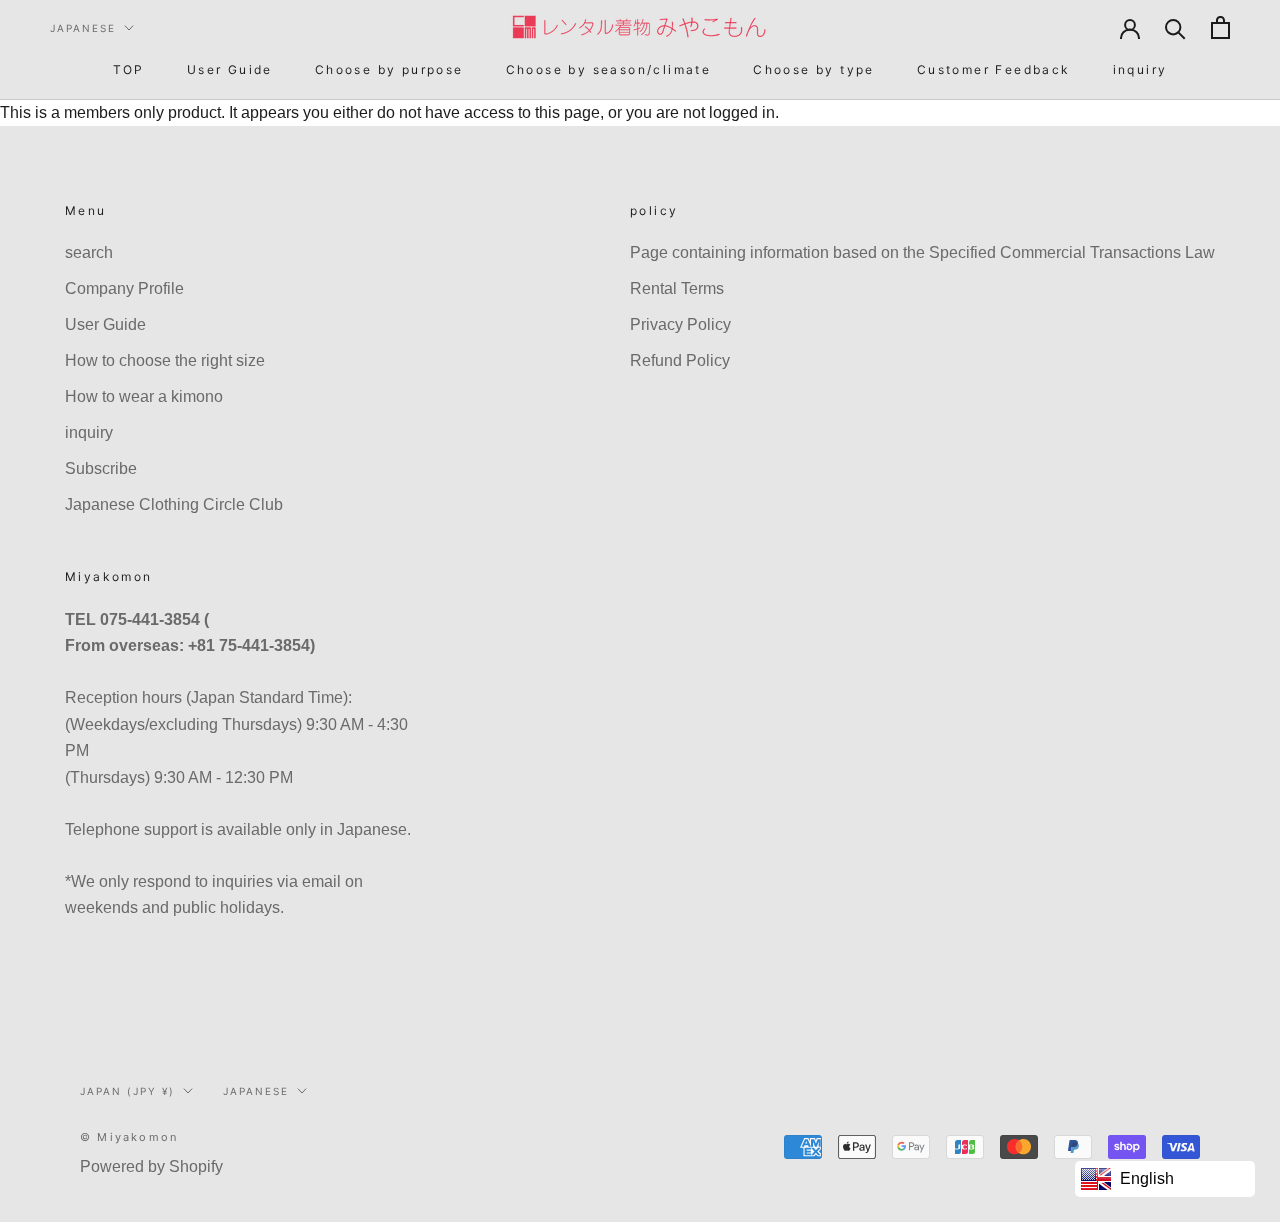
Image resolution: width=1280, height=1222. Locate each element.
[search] (1175, 27)
